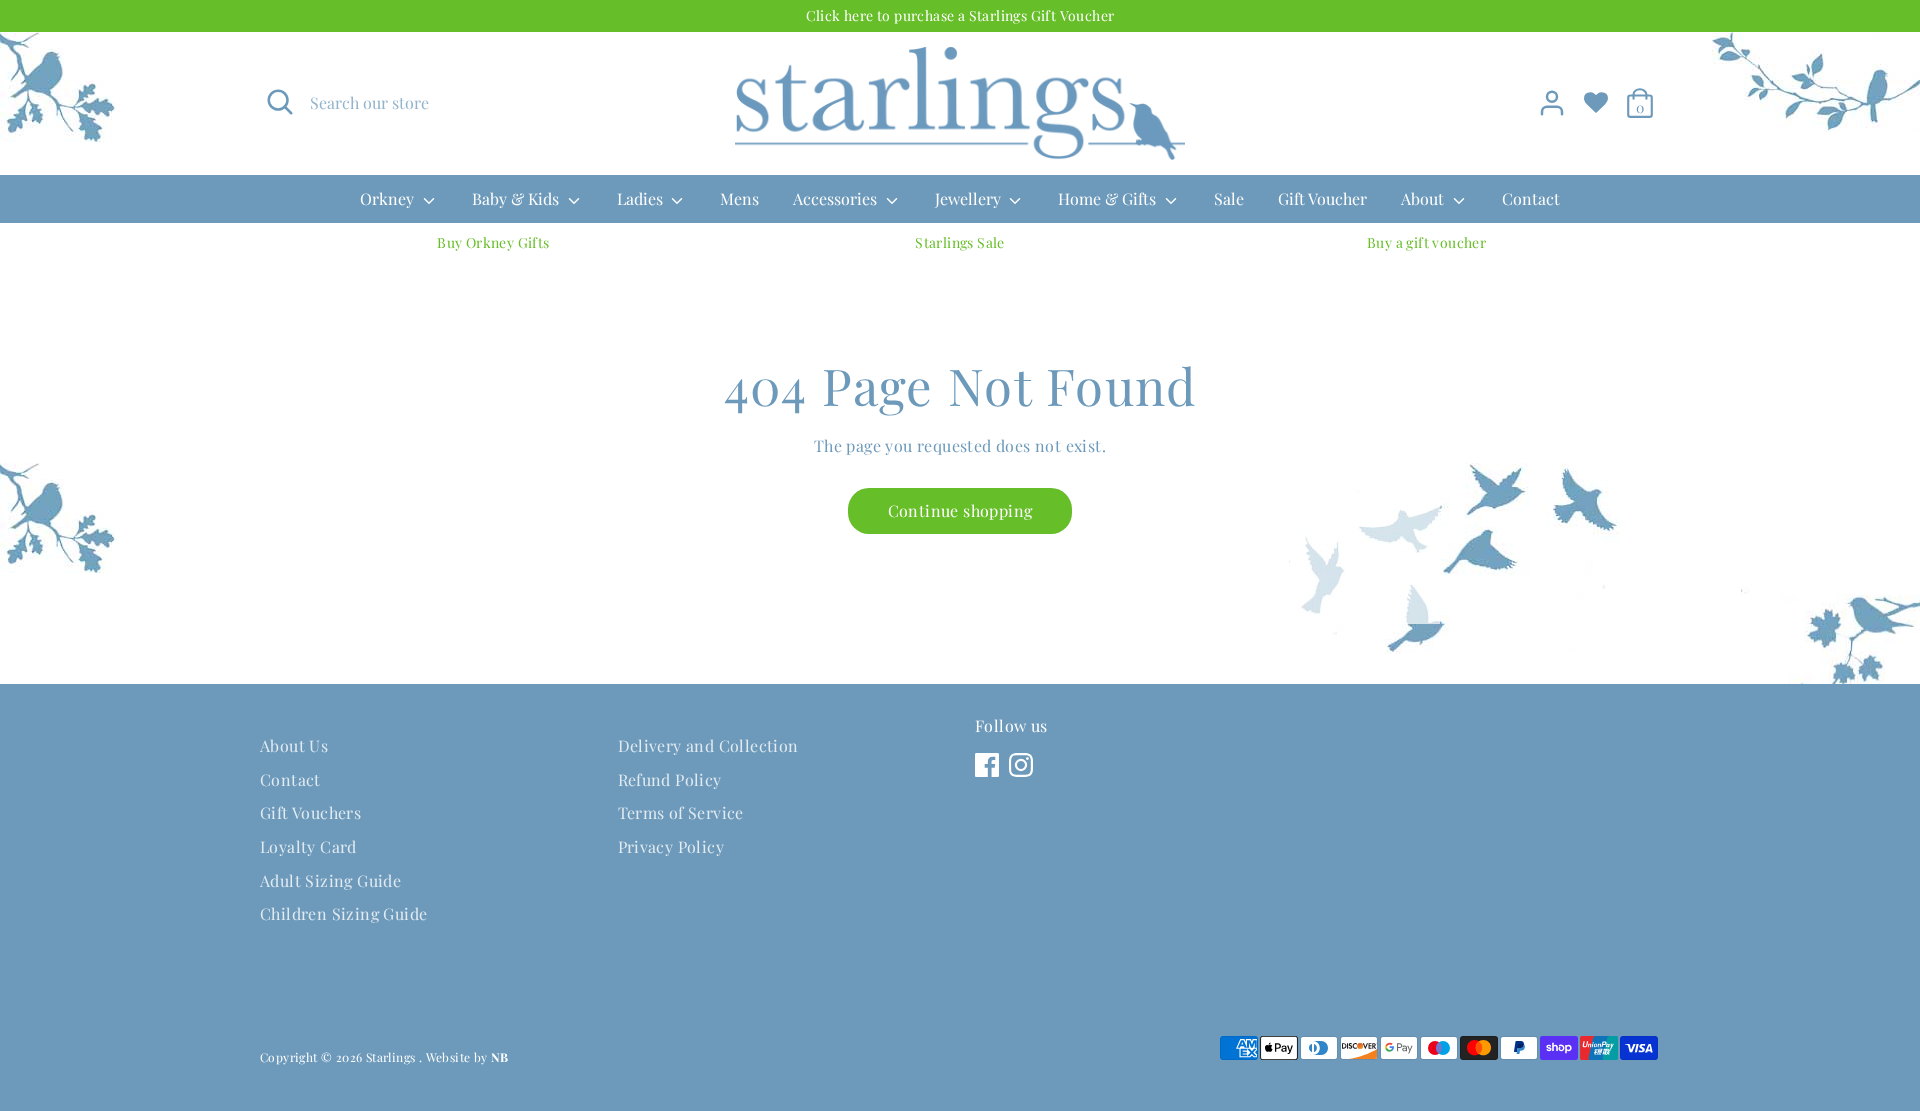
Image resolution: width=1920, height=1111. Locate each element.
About (1424, 198)
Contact (1531, 198)
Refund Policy (670, 779)
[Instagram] (1021, 765)
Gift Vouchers (310, 812)
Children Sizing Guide (343, 913)
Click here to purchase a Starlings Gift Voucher (960, 15)
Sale (1229, 198)
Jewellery (970, 198)
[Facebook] (987, 765)
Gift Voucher (1322, 198)
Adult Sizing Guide (330, 880)
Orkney (389, 198)
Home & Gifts (1109, 198)
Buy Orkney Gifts (493, 242)
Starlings (392, 1057)
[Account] (1552, 103)
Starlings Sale (960, 242)
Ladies (642, 198)
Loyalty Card (308, 846)
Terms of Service (681, 812)
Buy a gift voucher (1426, 242)
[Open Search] (280, 102)
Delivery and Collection (708, 745)
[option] (493, 243)
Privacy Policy (671, 846)
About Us (294, 745)
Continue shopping (960, 510)
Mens (739, 198)
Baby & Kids (517, 198)
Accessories (837, 198)
